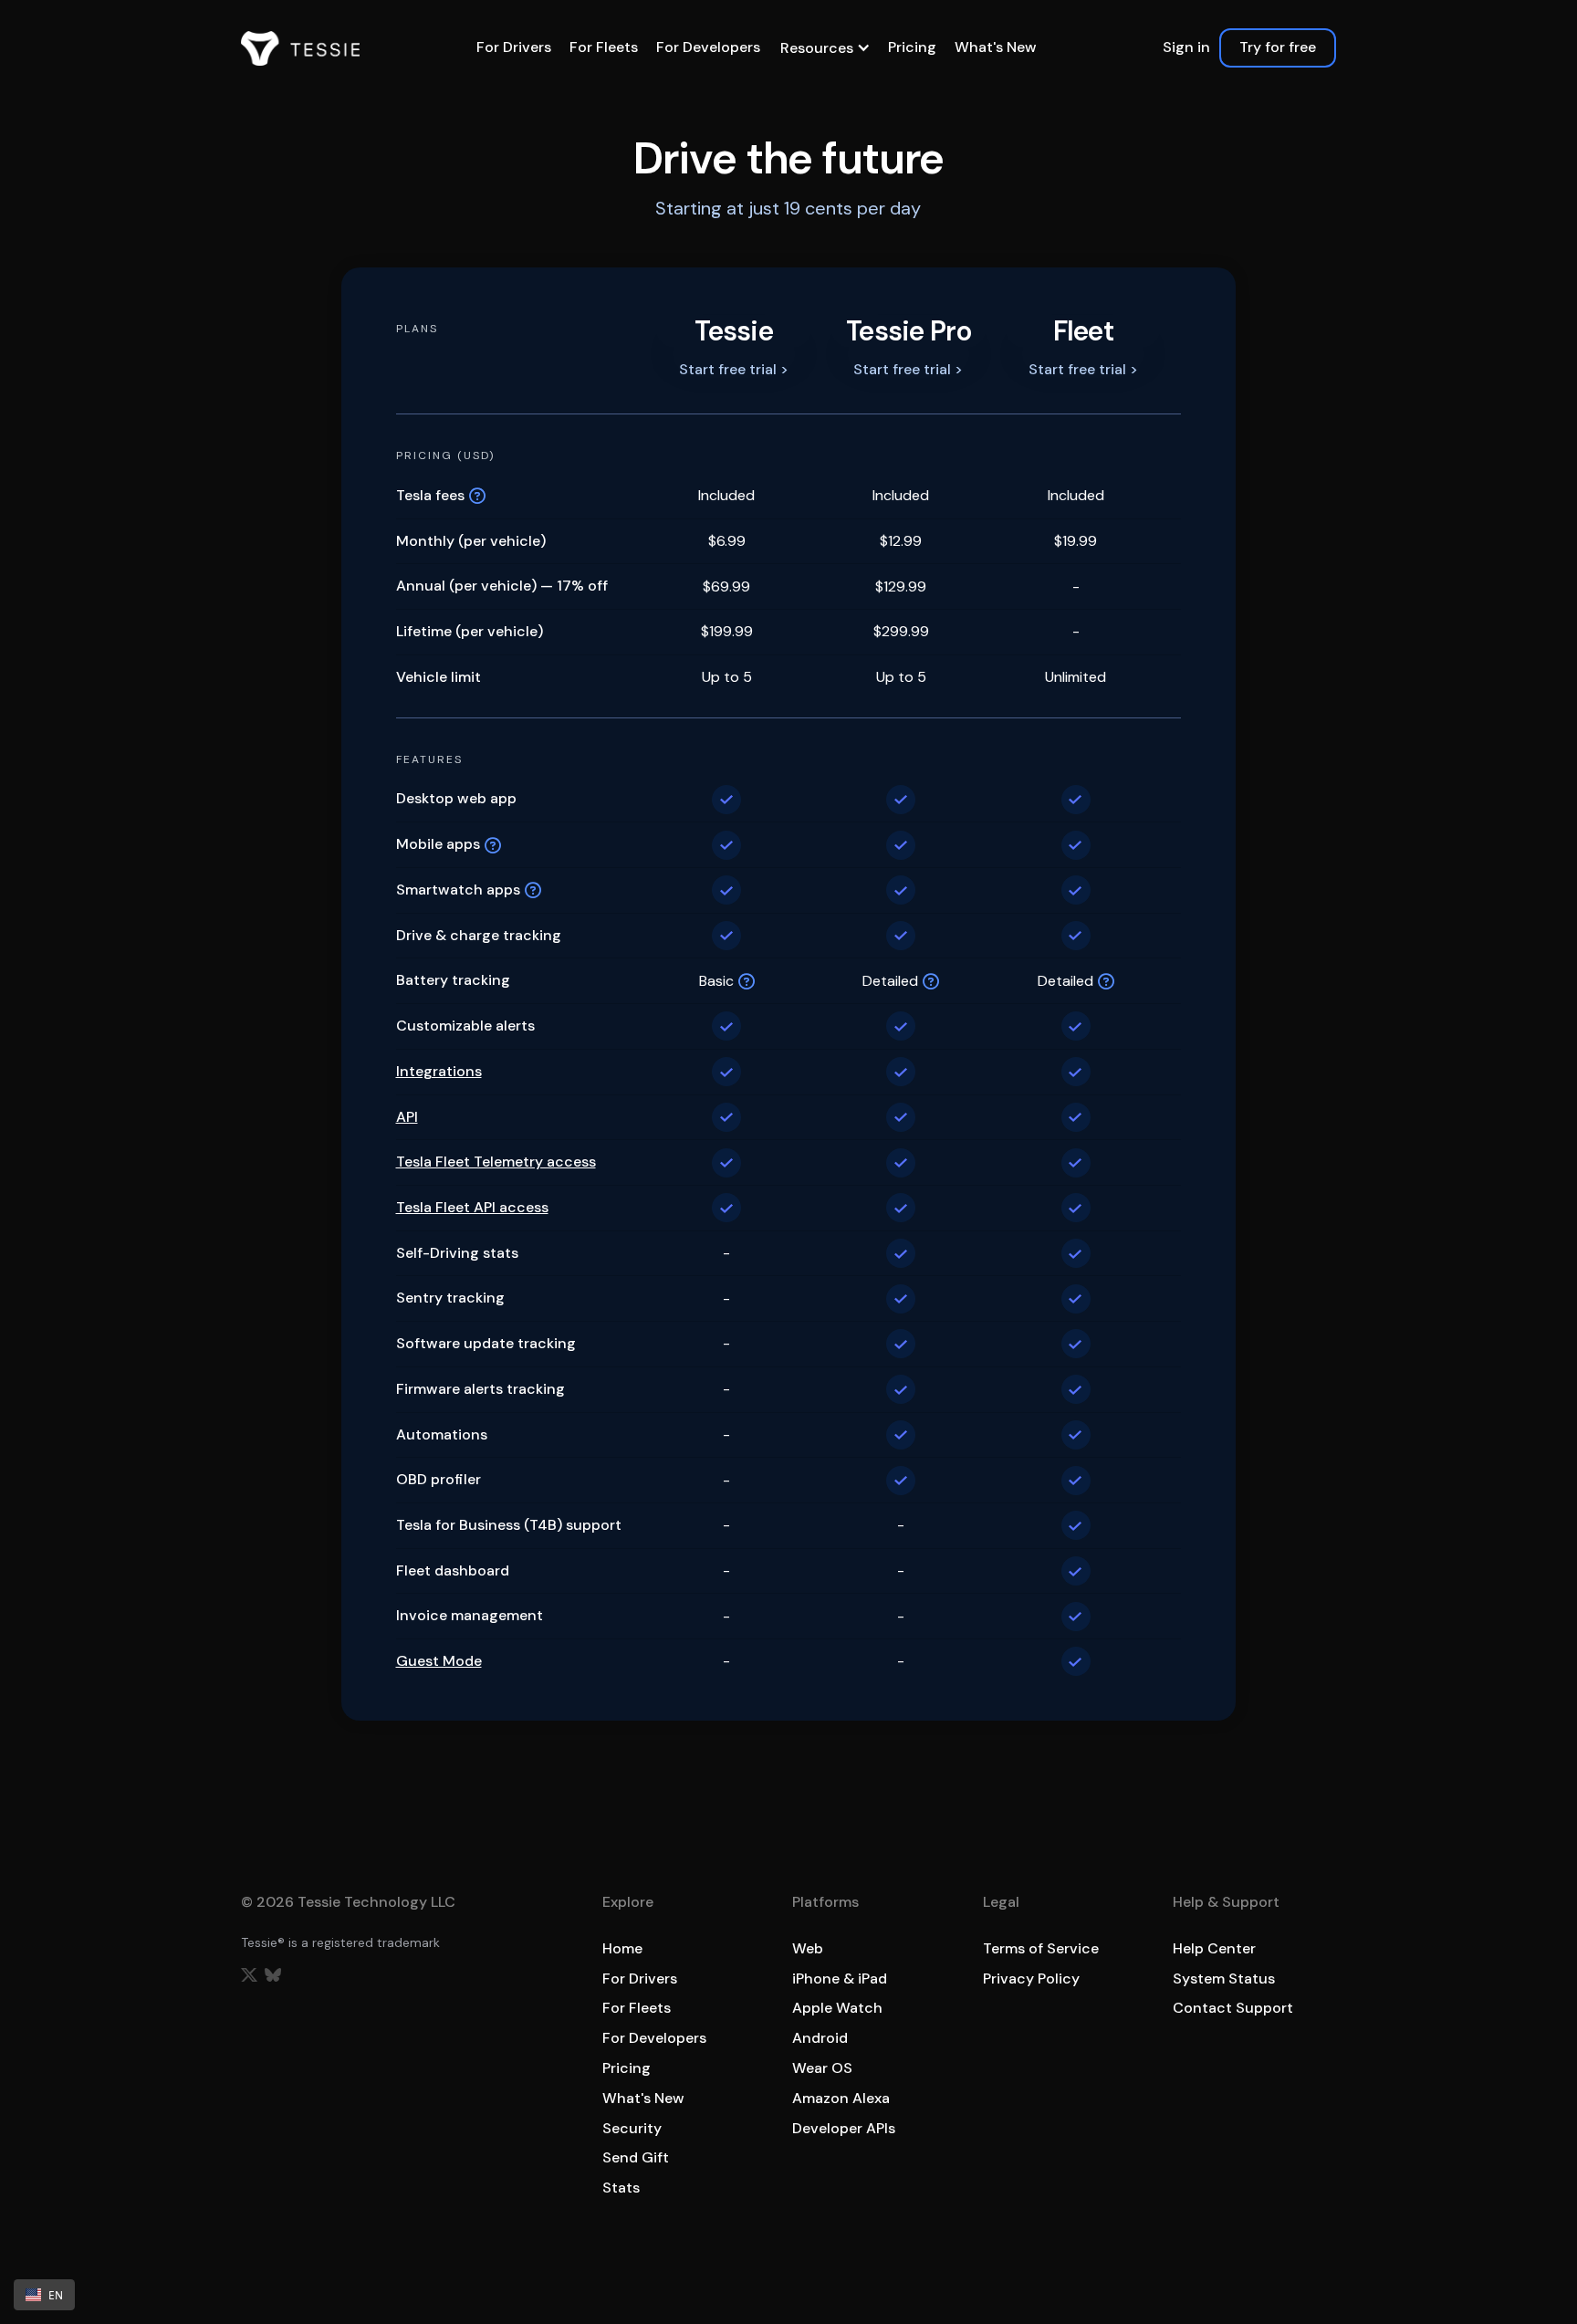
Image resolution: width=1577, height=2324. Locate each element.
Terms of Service (1041, 1948)
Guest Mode (439, 1662)
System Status (1224, 1979)
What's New (996, 47)
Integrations (439, 1072)
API (407, 1118)
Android (820, 2038)
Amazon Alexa (841, 2098)
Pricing (912, 47)
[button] (824, 48)
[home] (300, 48)
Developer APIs (844, 2128)
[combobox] (44, 2295)
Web (808, 1948)
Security (632, 2128)
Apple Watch (837, 2008)
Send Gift (636, 2157)
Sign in (1186, 47)
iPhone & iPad (840, 1979)
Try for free (1278, 47)
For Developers (708, 47)
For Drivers (514, 47)
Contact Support (1233, 2008)
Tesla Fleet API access (472, 1208)
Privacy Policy (1031, 1979)
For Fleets (604, 47)
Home (622, 1948)
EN (56, 2295)
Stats (621, 2188)
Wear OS (822, 2068)
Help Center (1214, 1948)
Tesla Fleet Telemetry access (496, 1162)
